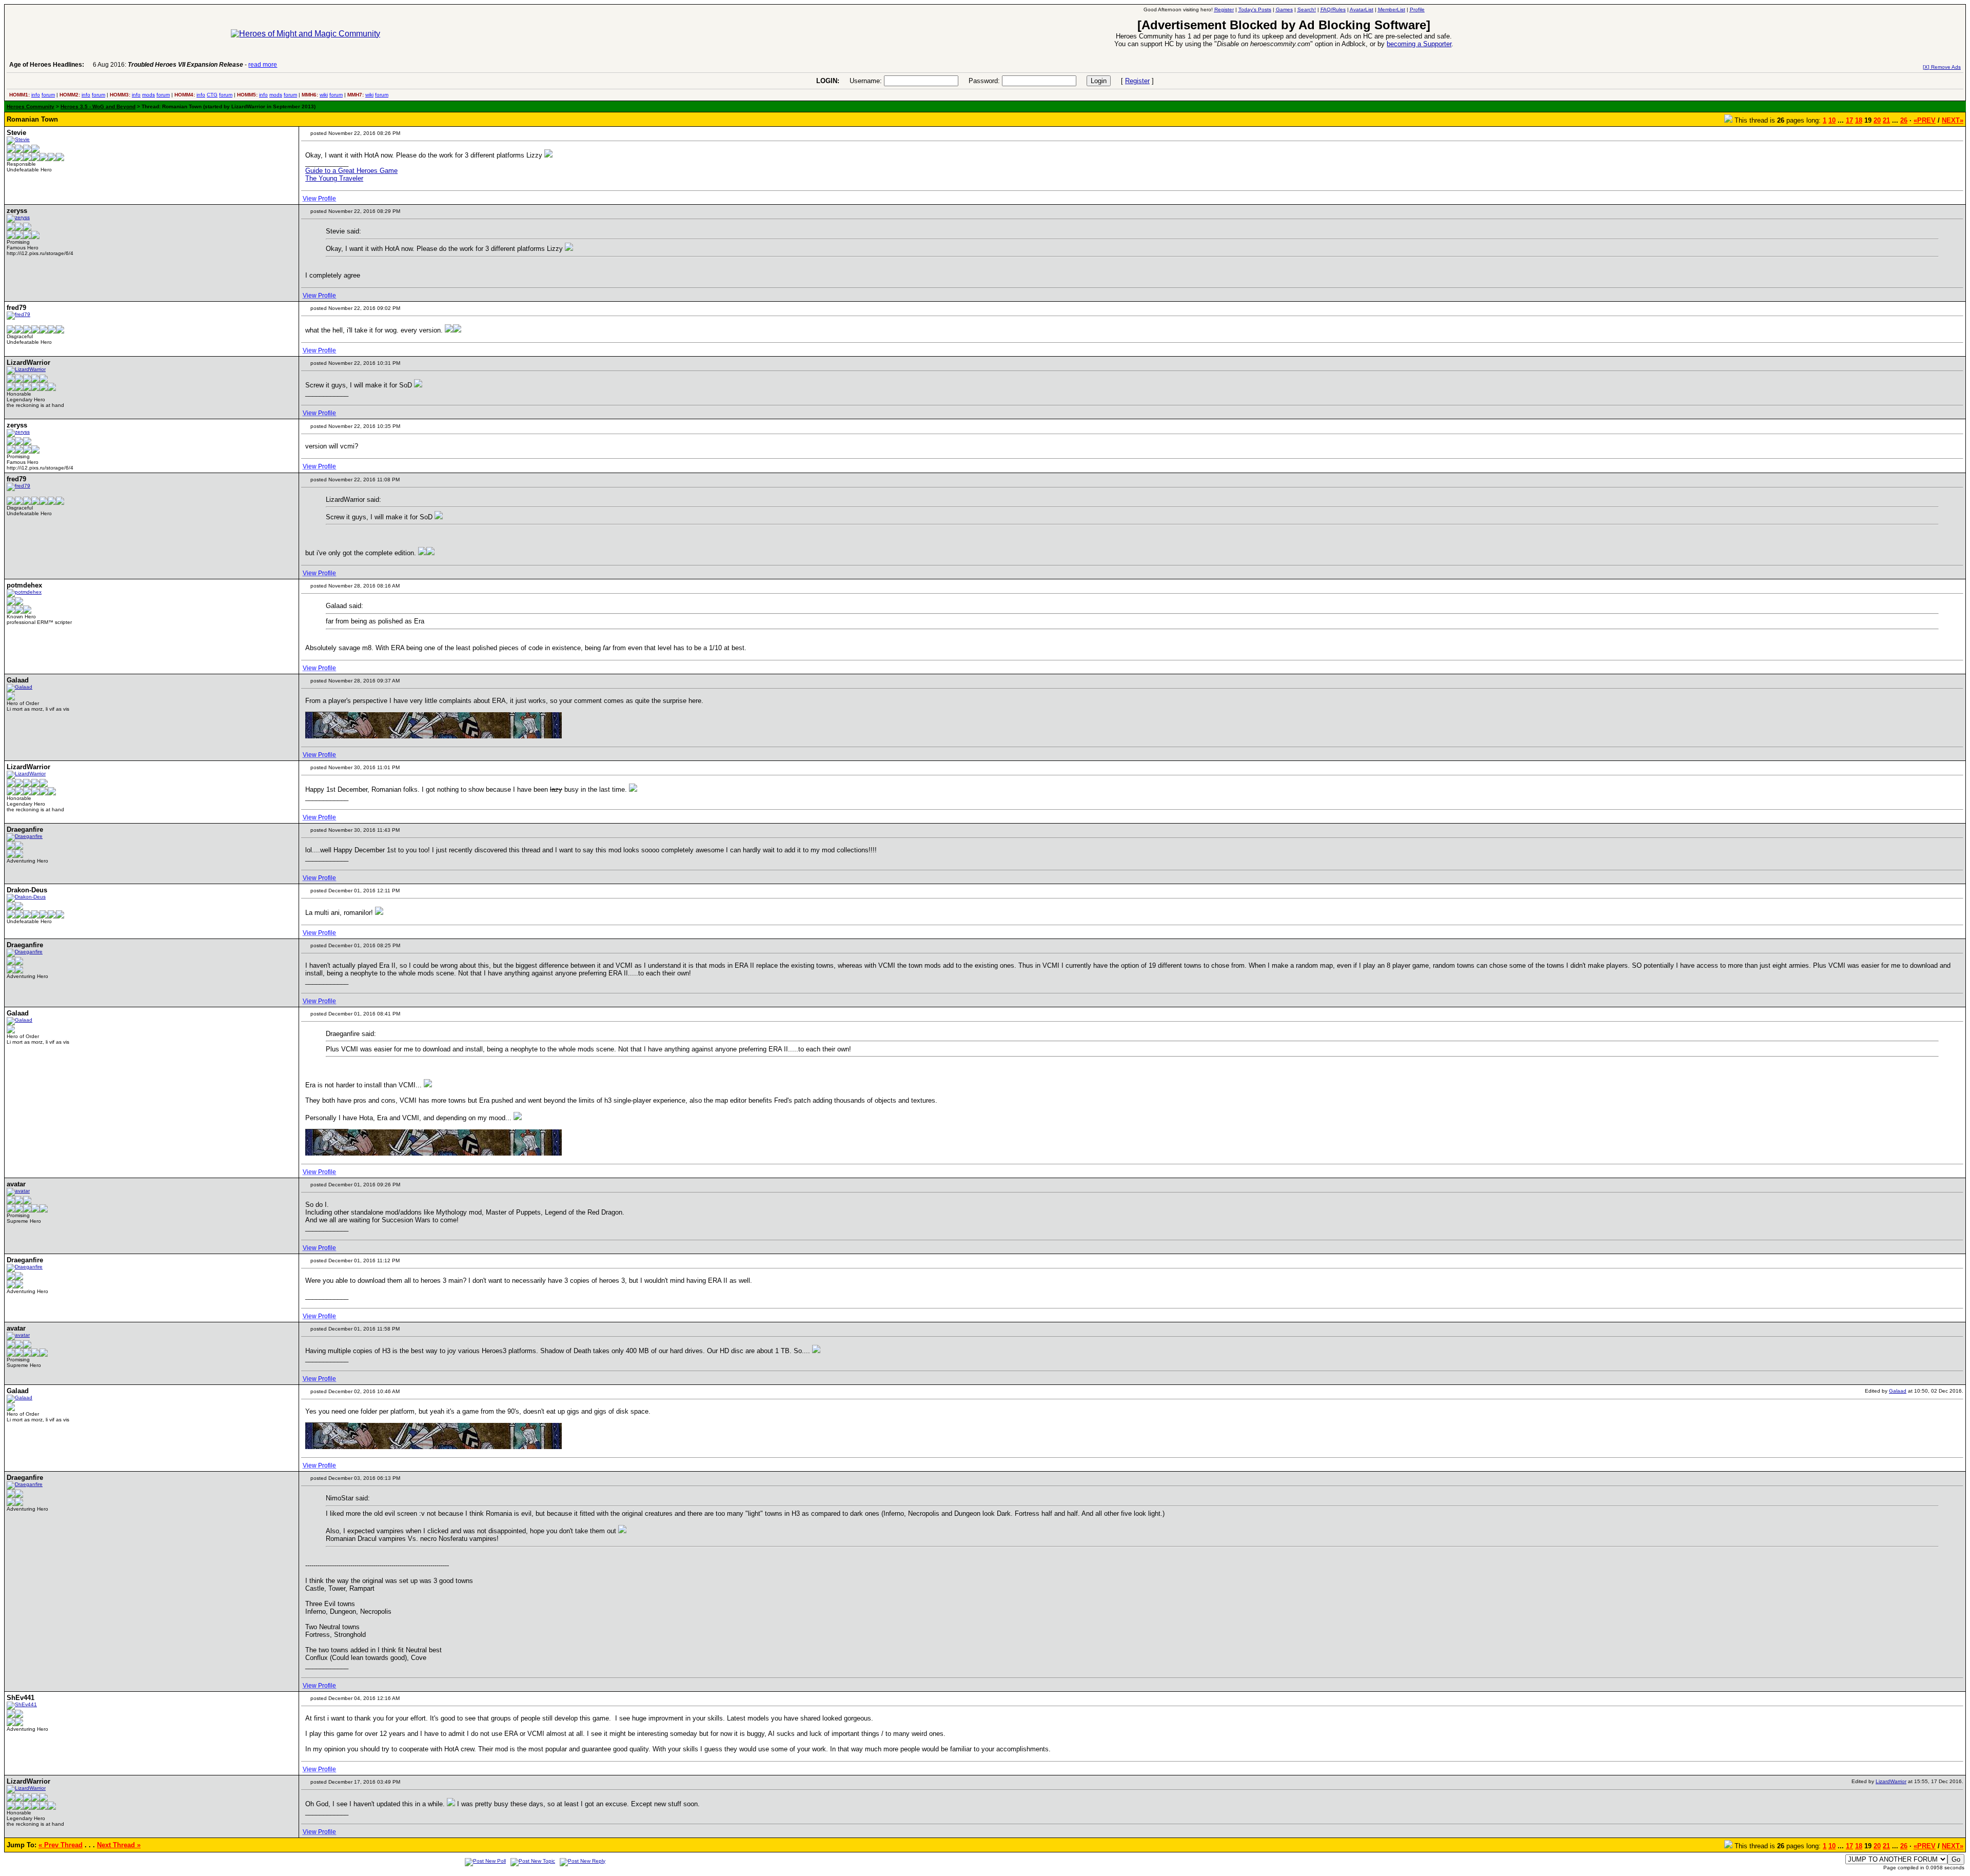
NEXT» (1953, 120)
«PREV (1925, 120)
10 (1832, 120)
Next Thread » (119, 1845)
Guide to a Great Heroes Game (351, 171)
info (36, 95)
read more (263, 65)
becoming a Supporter (1419, 44)
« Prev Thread (61, 1845)
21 (1886, 120)
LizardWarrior (1891, 1781)
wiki (324, 95)
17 (1849, 120)
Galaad (1898, 1391)
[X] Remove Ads (1942, 67)
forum (48, 95)
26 (1904, 120)
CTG (212, 95)
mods (149, 95)
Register (1137, 81)
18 (1859, 120)
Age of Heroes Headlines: (47, 65)
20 (1877, 120)
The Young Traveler (334, 178)
